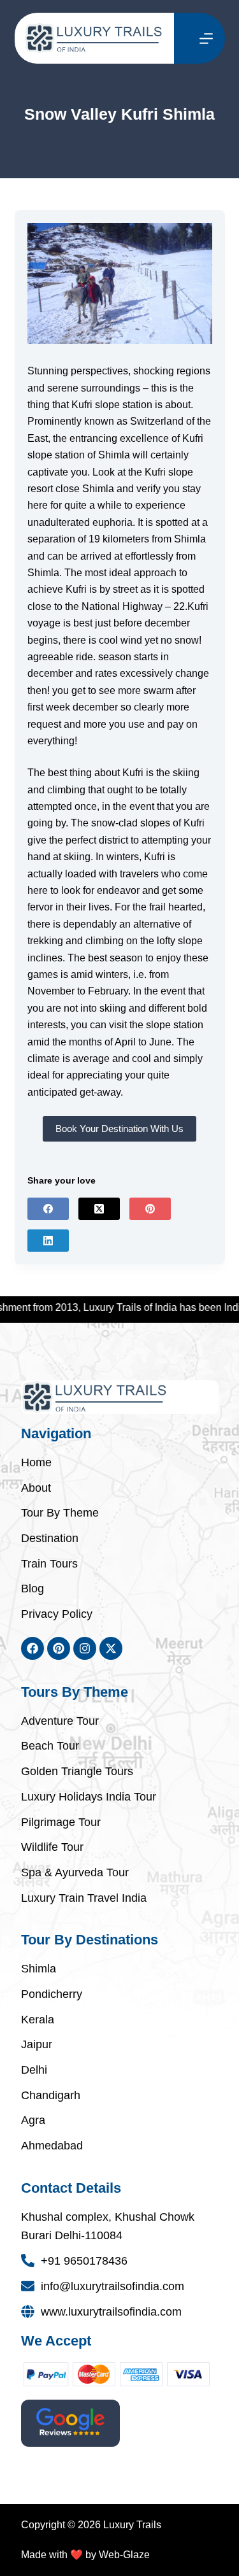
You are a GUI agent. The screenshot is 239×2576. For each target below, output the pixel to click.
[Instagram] (85, 1648)
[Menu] (206, 39)
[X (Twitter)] (99, 1209)
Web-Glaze (124, 2555)
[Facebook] (48, 1209)
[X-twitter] (111, 1648)
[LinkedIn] (48, 1241)
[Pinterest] (150, 1209)
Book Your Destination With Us (119, 1129)
